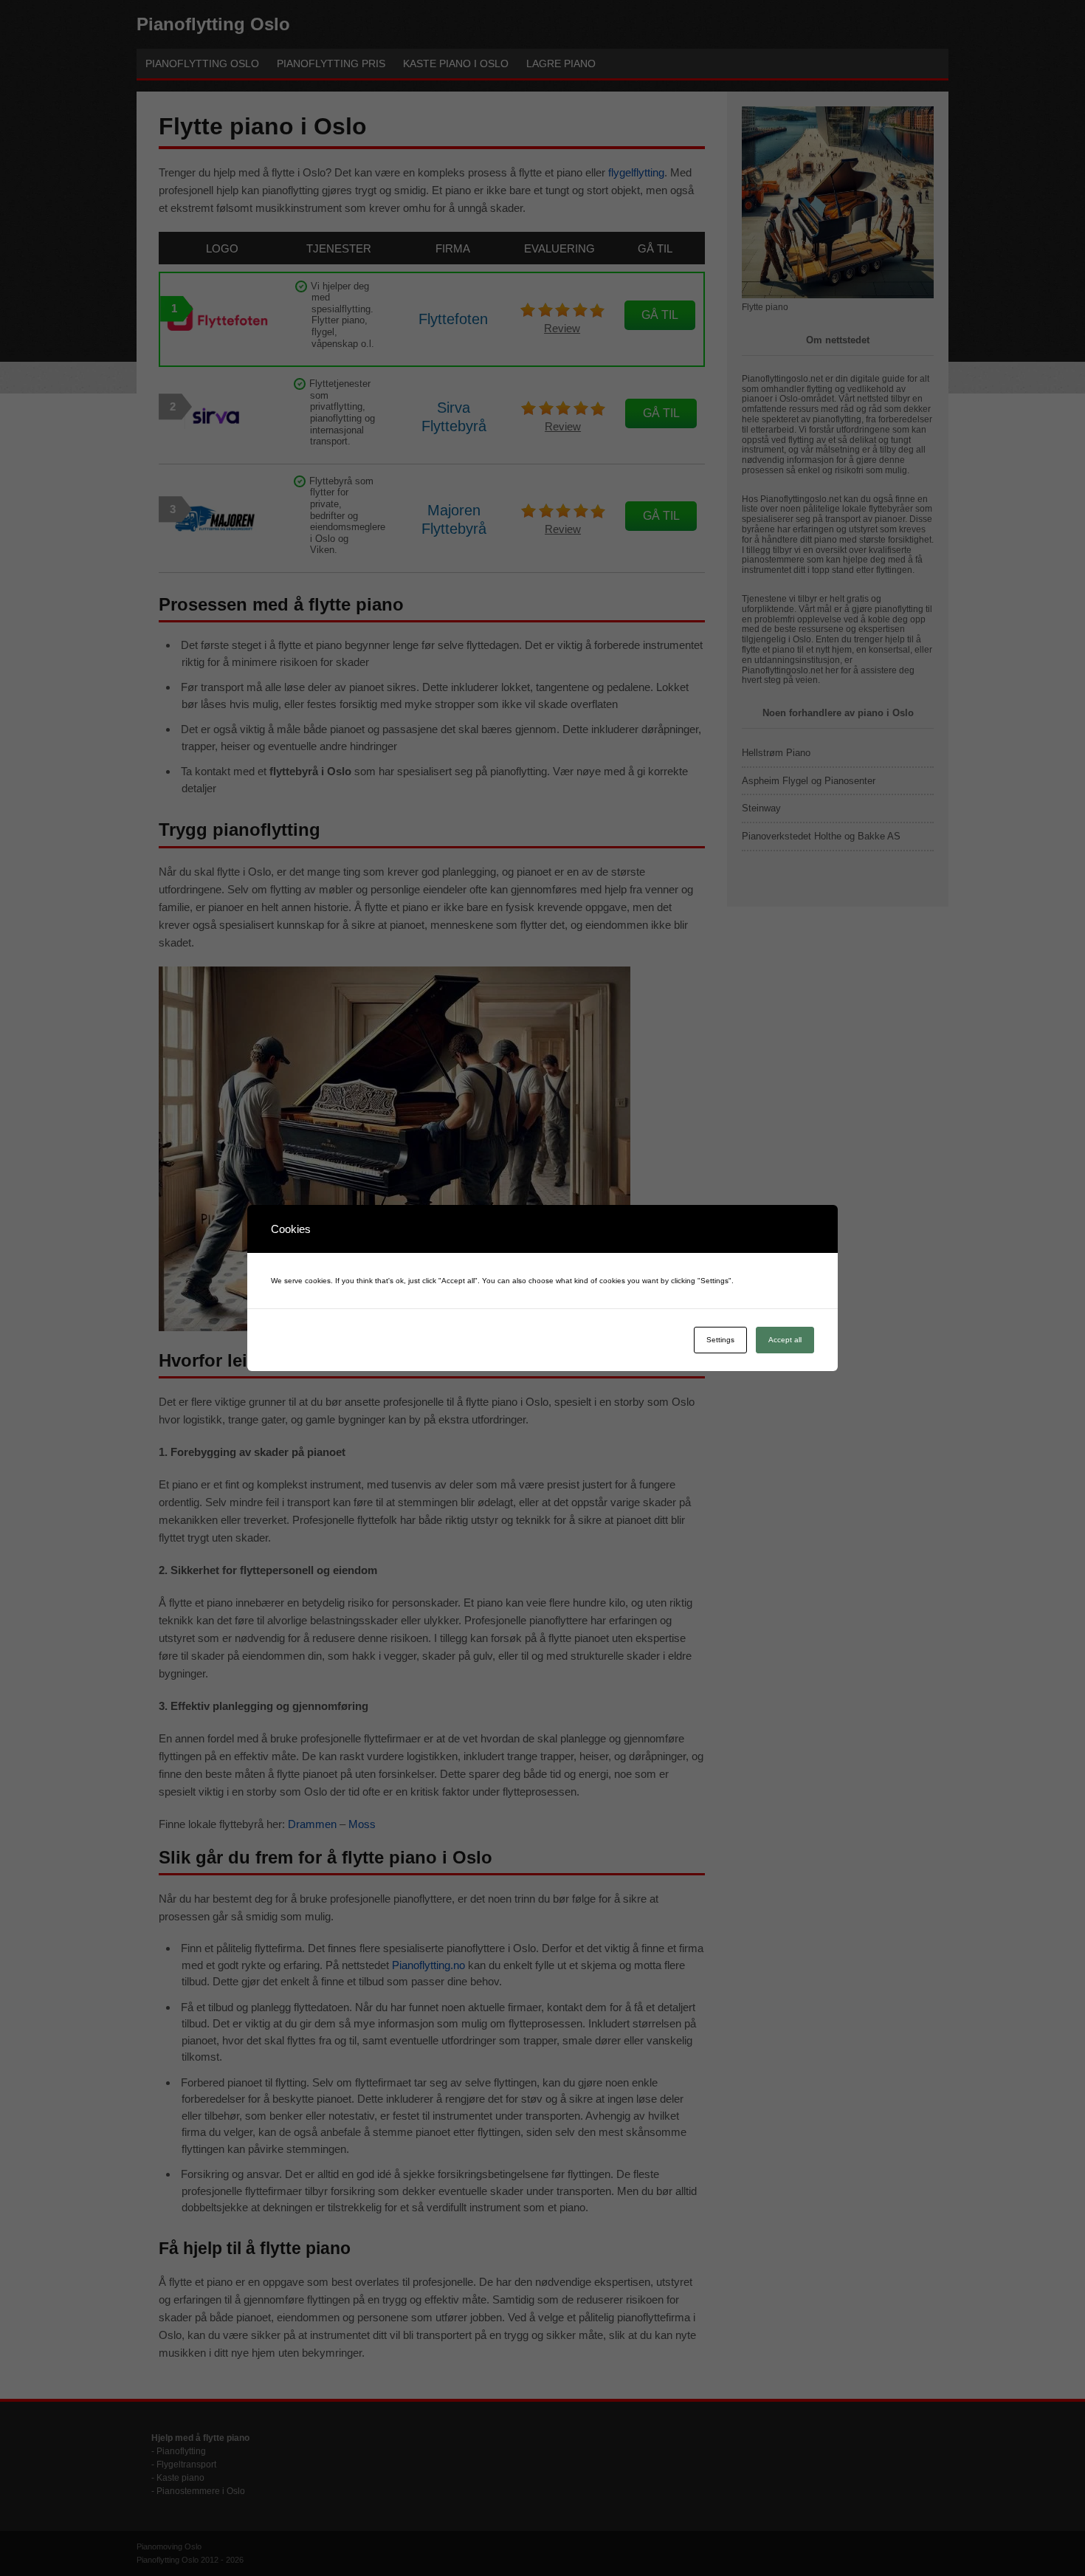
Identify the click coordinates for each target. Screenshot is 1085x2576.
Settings (720, 1340)
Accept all (785, 1340)
